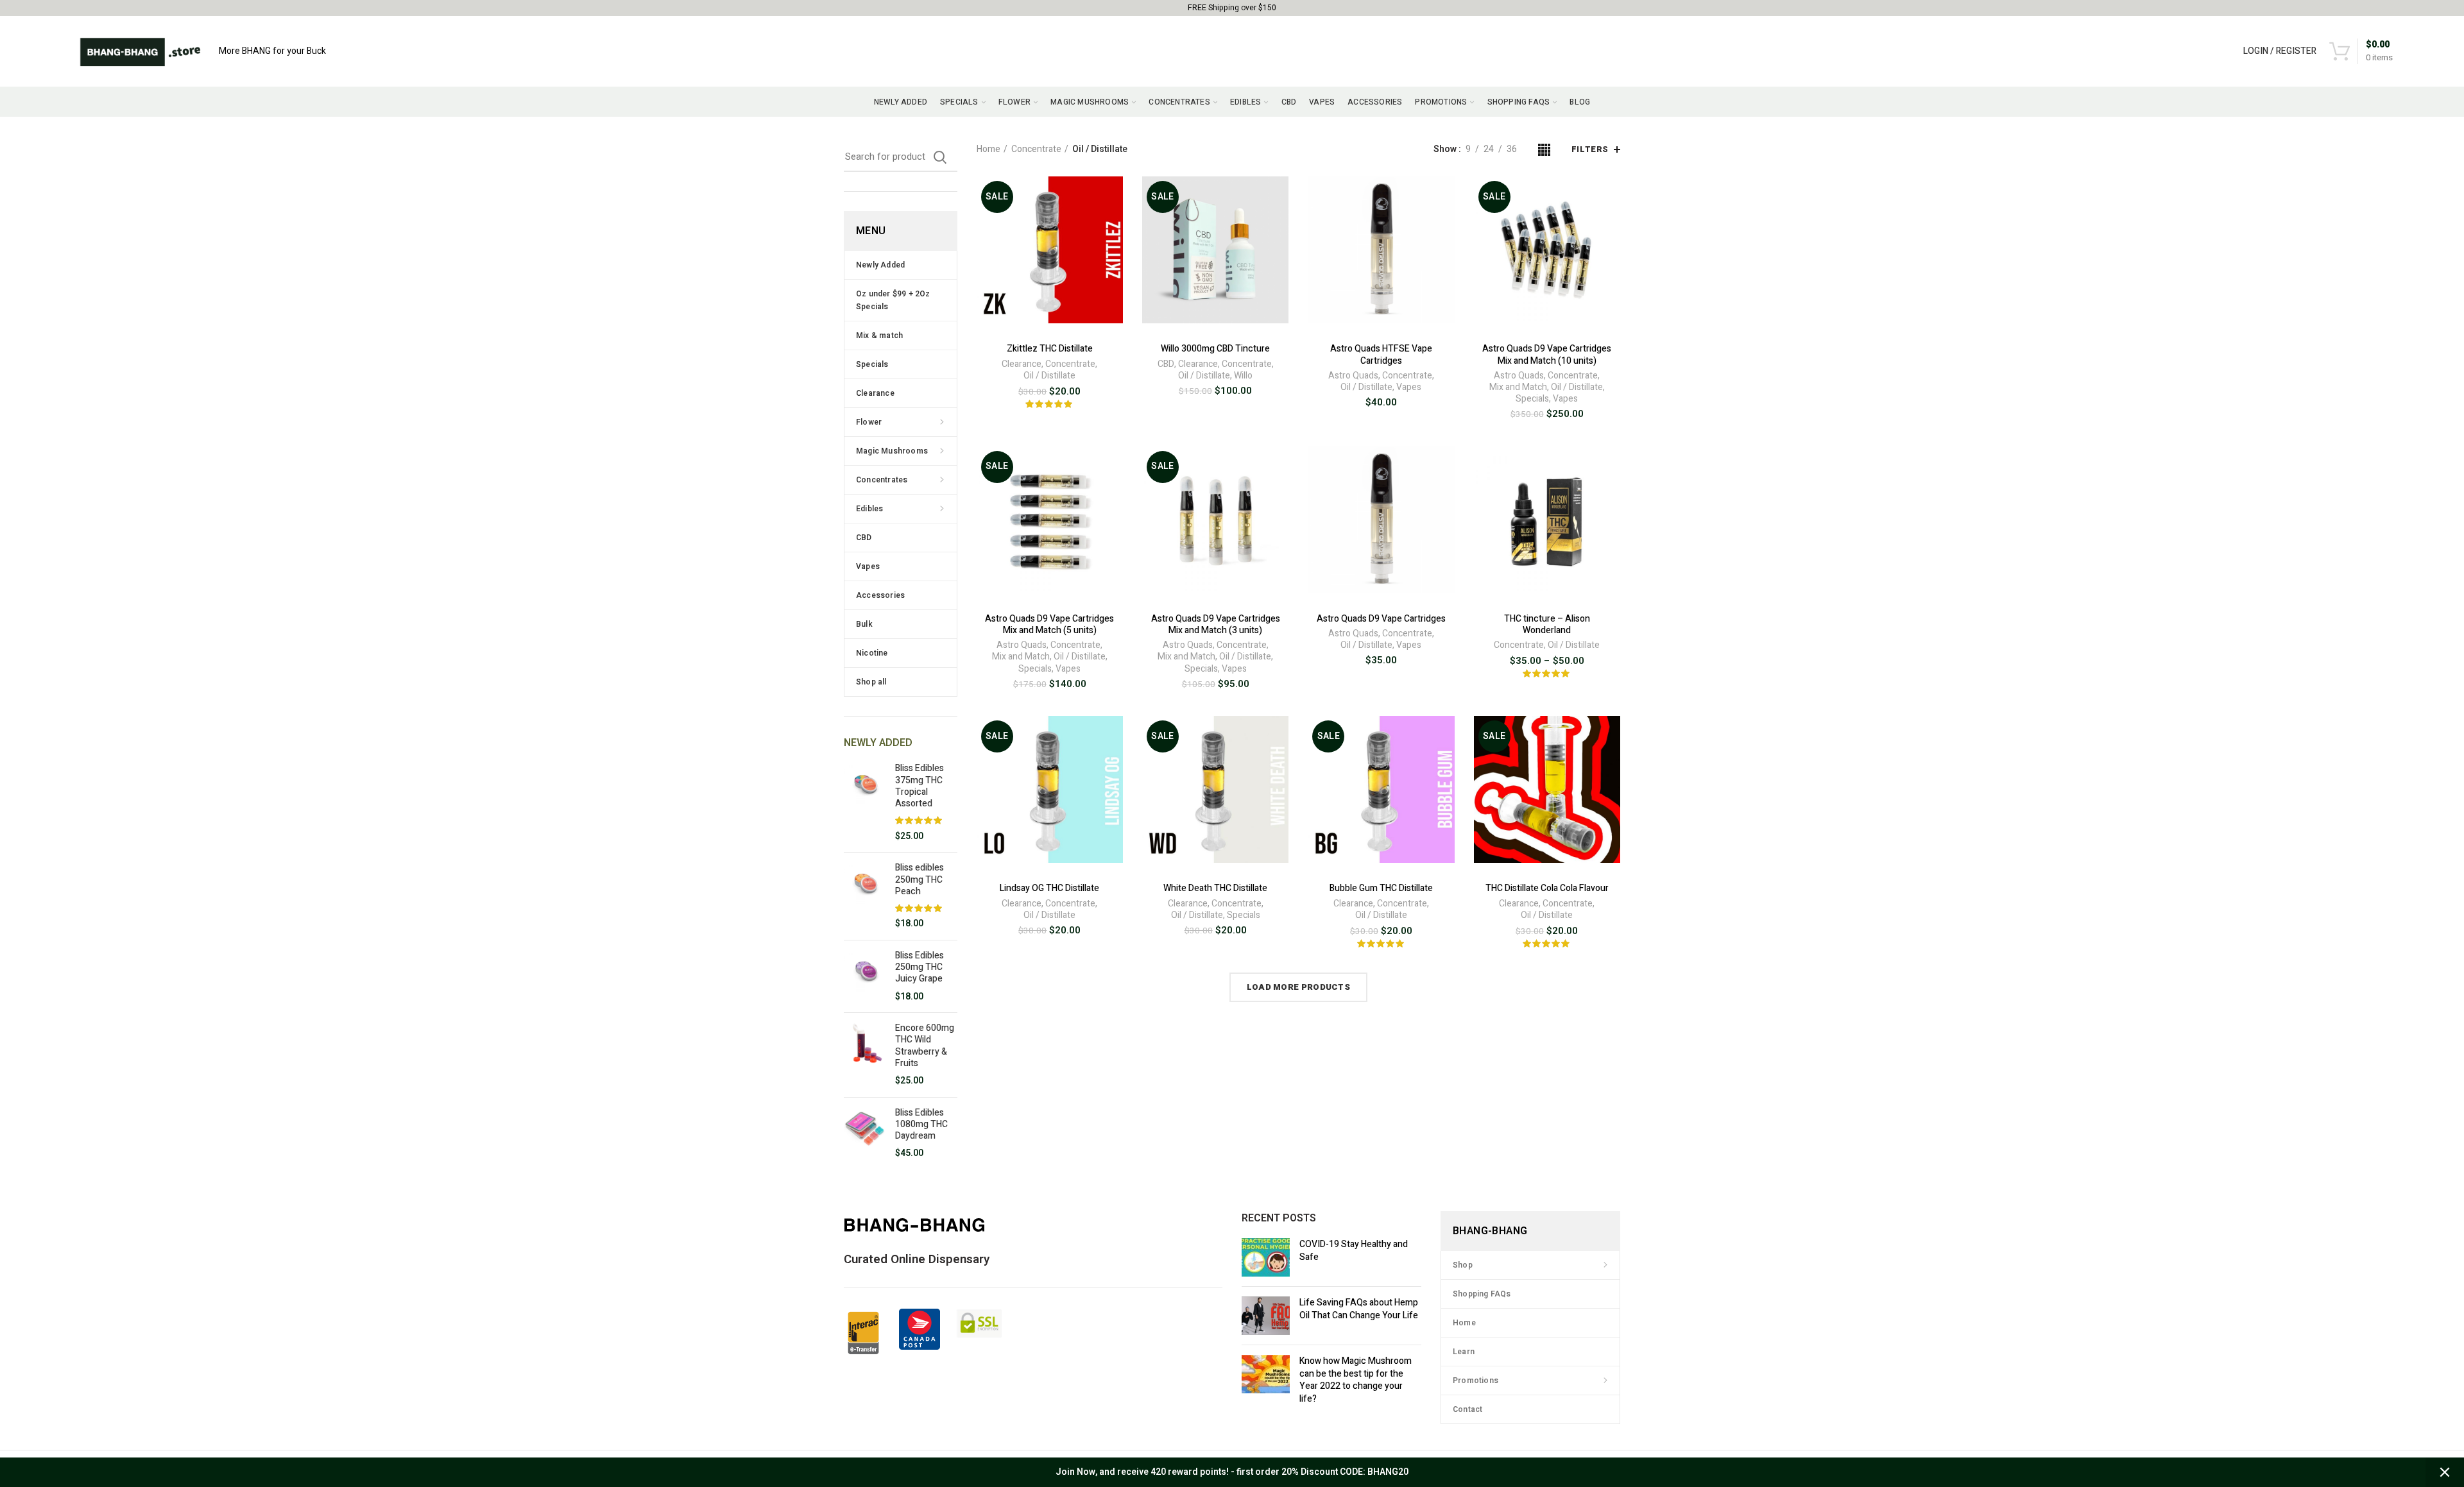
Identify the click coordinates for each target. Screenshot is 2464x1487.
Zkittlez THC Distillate (1050, 349)
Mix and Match (1518, 387)
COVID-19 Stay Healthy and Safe (1354, 1251)
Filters (1590, 149)
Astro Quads (1353, 376)
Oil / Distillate (1049, 376)
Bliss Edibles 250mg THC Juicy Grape (920, 968)
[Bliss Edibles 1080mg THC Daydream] (865, 1134)
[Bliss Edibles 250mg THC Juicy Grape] (865, 976)
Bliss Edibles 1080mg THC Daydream (921, 1125)
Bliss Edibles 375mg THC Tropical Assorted (920, 786)
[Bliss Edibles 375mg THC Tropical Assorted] (865, 803)
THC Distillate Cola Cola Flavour (1547, 888)
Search (940, 157)
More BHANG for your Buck (272, 51)
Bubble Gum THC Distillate (1381, 888)
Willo (1243, 376)
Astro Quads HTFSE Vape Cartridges (1381, 355)
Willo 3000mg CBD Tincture (1215, 349)
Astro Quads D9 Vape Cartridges (1381, 619)
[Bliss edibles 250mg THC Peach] (865, 896)
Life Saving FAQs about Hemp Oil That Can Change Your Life (1359, 1309)
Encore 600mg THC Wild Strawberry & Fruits (925, 1046)
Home (988, 149)
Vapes (1409, 387)
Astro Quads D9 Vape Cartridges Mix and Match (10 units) (1547, 355)
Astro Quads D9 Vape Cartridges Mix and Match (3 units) (1216, 625)
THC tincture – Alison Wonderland (1547, 625)
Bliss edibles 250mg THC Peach (920, 880)
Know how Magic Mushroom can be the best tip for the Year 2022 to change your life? (1356, 1380)
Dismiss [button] (2445, 1472)
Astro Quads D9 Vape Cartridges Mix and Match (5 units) (1049, 625)
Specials (1532, 399)
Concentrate (1036, 149)
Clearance (1022, 364)
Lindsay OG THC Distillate (1049, 888)
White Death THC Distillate (1215, 888)
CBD (1166, 364)
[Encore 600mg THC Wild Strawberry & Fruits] (865, 1055)
